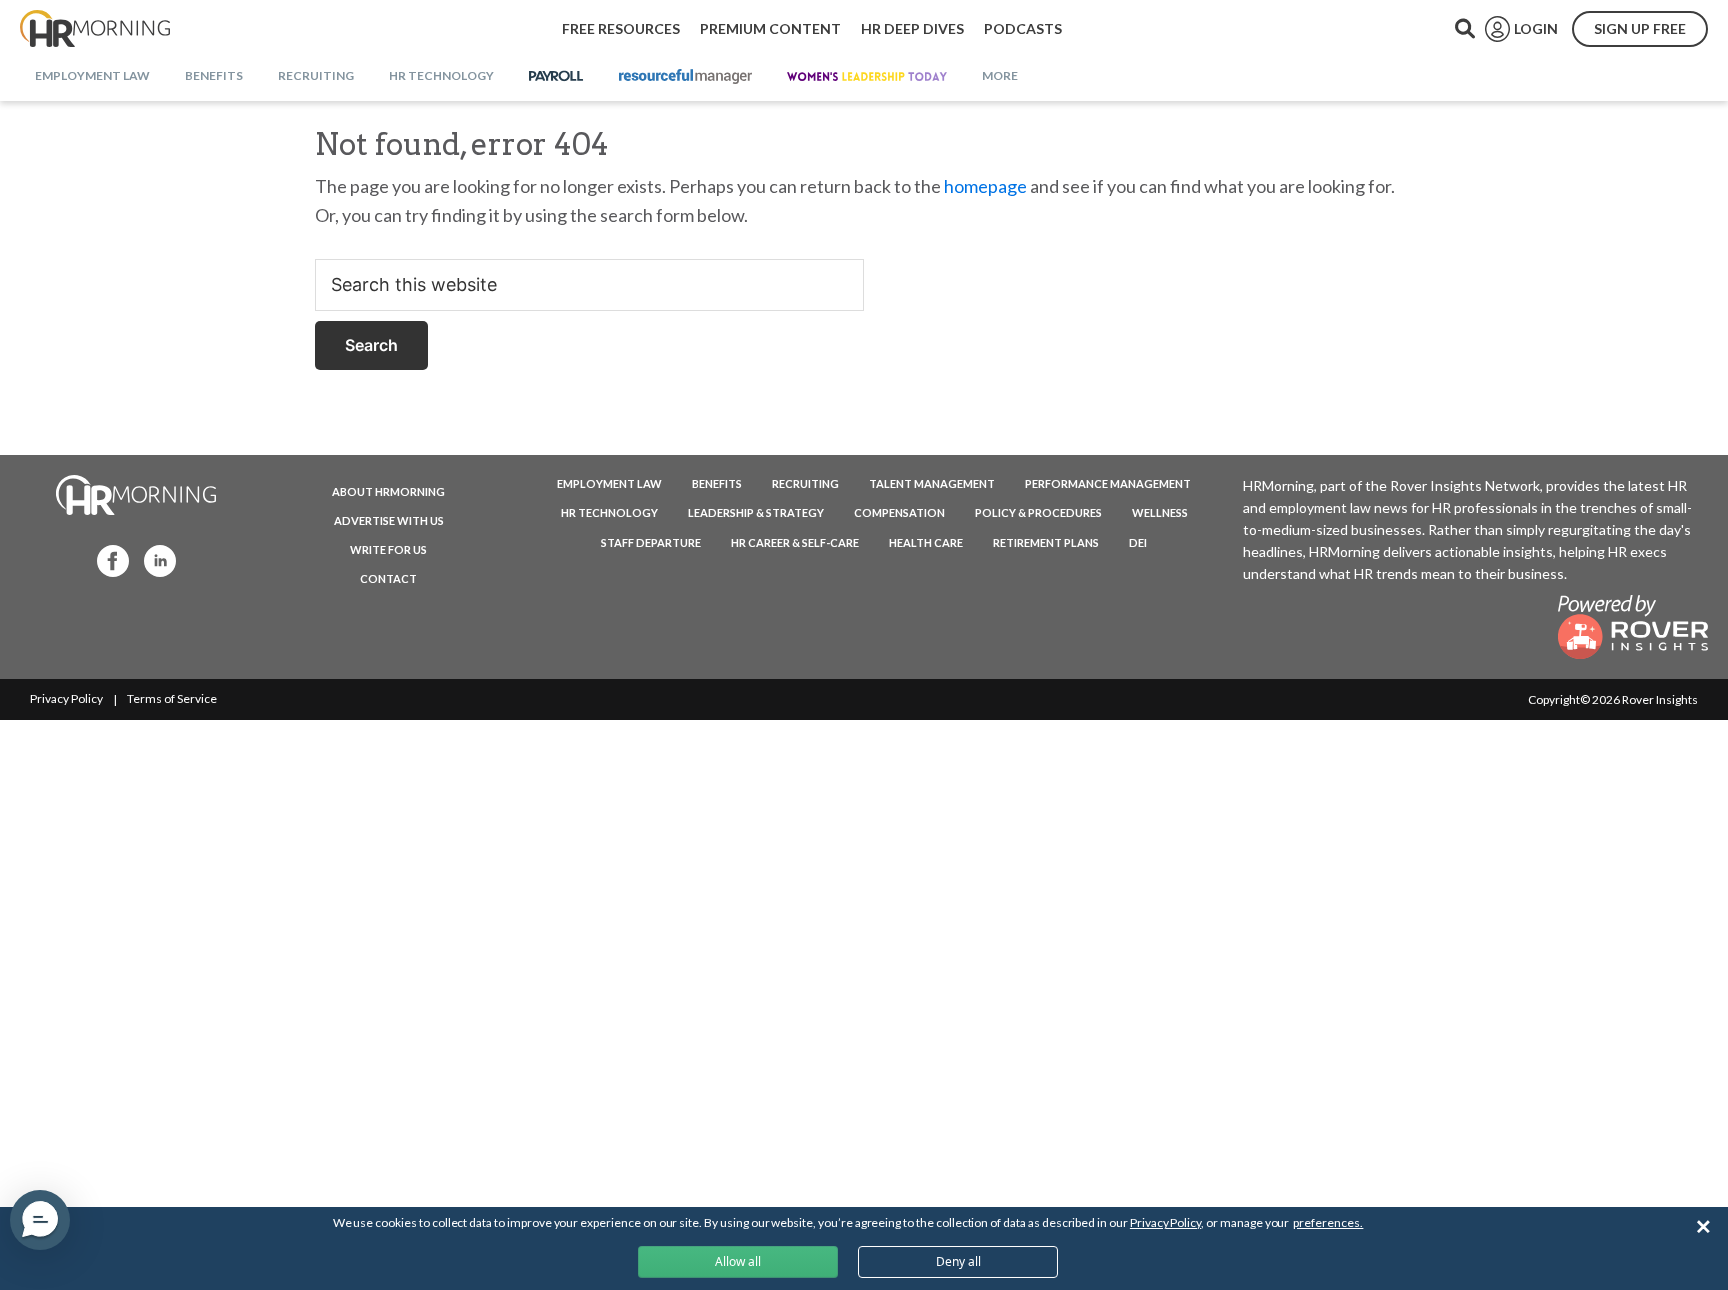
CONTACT (388, 578)
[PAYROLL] (556, 77)
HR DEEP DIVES (912, 28)
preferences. (1328, 1222)
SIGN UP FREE (1640, 28)
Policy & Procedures (1038, 512)
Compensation (899, 512)
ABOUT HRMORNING (388, 491)
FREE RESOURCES (621, 28)
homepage (985, 186)
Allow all (738, 1261)
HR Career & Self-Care (795, 542)
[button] (40, 1220)
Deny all (958, 1261)
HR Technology (609, 512)
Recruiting (805, 483)
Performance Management (1108, 483)
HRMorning (95, 29)
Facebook (107, 559)
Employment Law (609, 483)
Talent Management (932, 483)
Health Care (926, 542)
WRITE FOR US (388, 549)
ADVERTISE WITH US (389, 520)
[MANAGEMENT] (685, 77)
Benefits (717, 483)
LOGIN (1536, 28)
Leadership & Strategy (756, 512)
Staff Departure (651, 542)
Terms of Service (172, 698)
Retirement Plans (1046, 542)
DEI (1138, 542)
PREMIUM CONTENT (770, 28)
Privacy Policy (66, 698)
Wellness (1160, 512)
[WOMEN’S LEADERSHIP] (867, 77)
